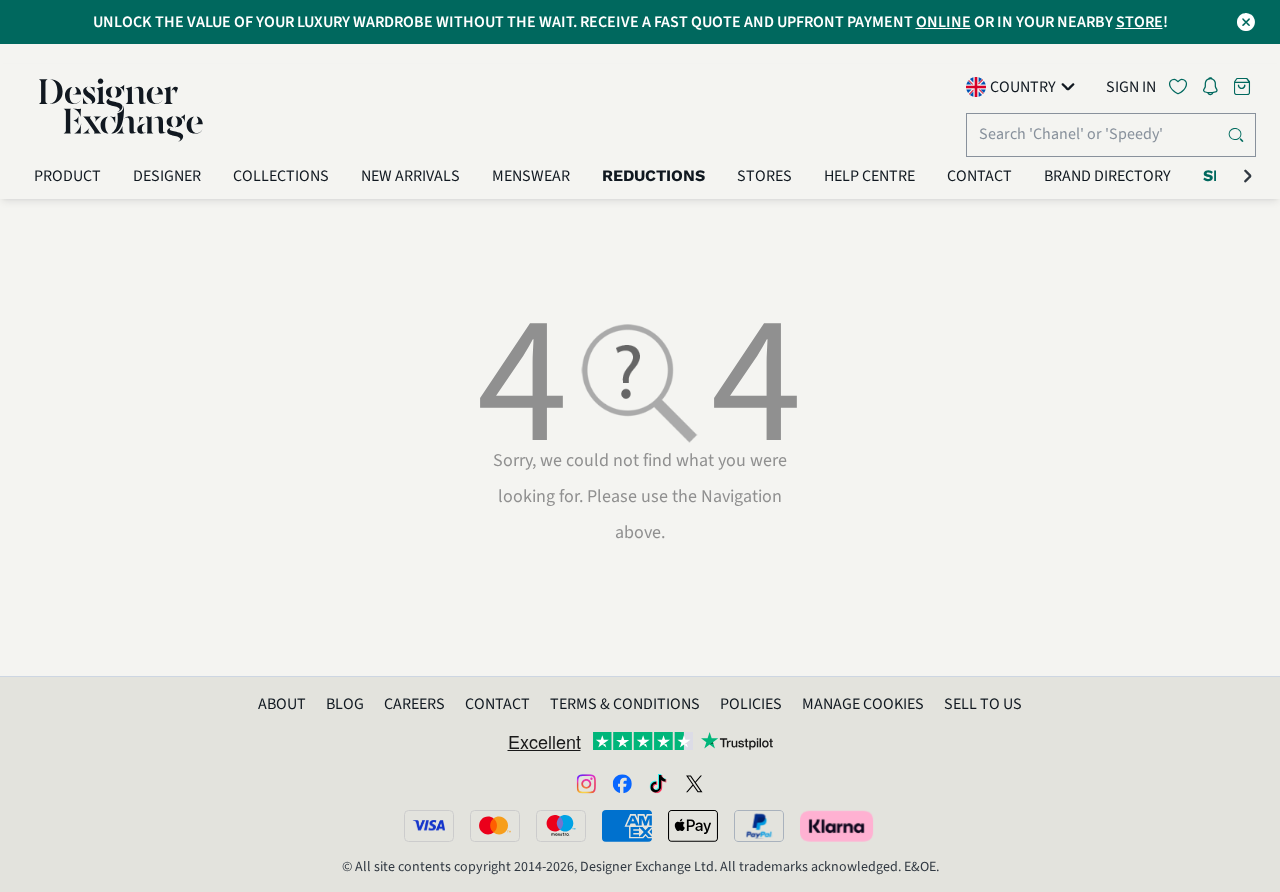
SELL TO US (983, 704)
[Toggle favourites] (1182, 86)
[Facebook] (622, 783)
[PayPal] (759, 826)
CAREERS (414, 704)
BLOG (345, 704)
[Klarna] (838, 826)
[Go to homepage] (121, 110)
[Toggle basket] (1244, 86)
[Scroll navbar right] (1248, 176)
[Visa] (429, 826)
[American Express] (627, 826)
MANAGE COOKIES (863, 704)
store (1139, 22)
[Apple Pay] (693, 826)
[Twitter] (694, 783)
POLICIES (751, 704)
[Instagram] (586, 783)
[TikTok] (658, 783)
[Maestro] (561, 826)
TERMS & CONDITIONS (625, 704)
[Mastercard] (495, 826)
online (943, 22)
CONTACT (497, 704)
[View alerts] (1216, 90)
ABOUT (282, 704)
